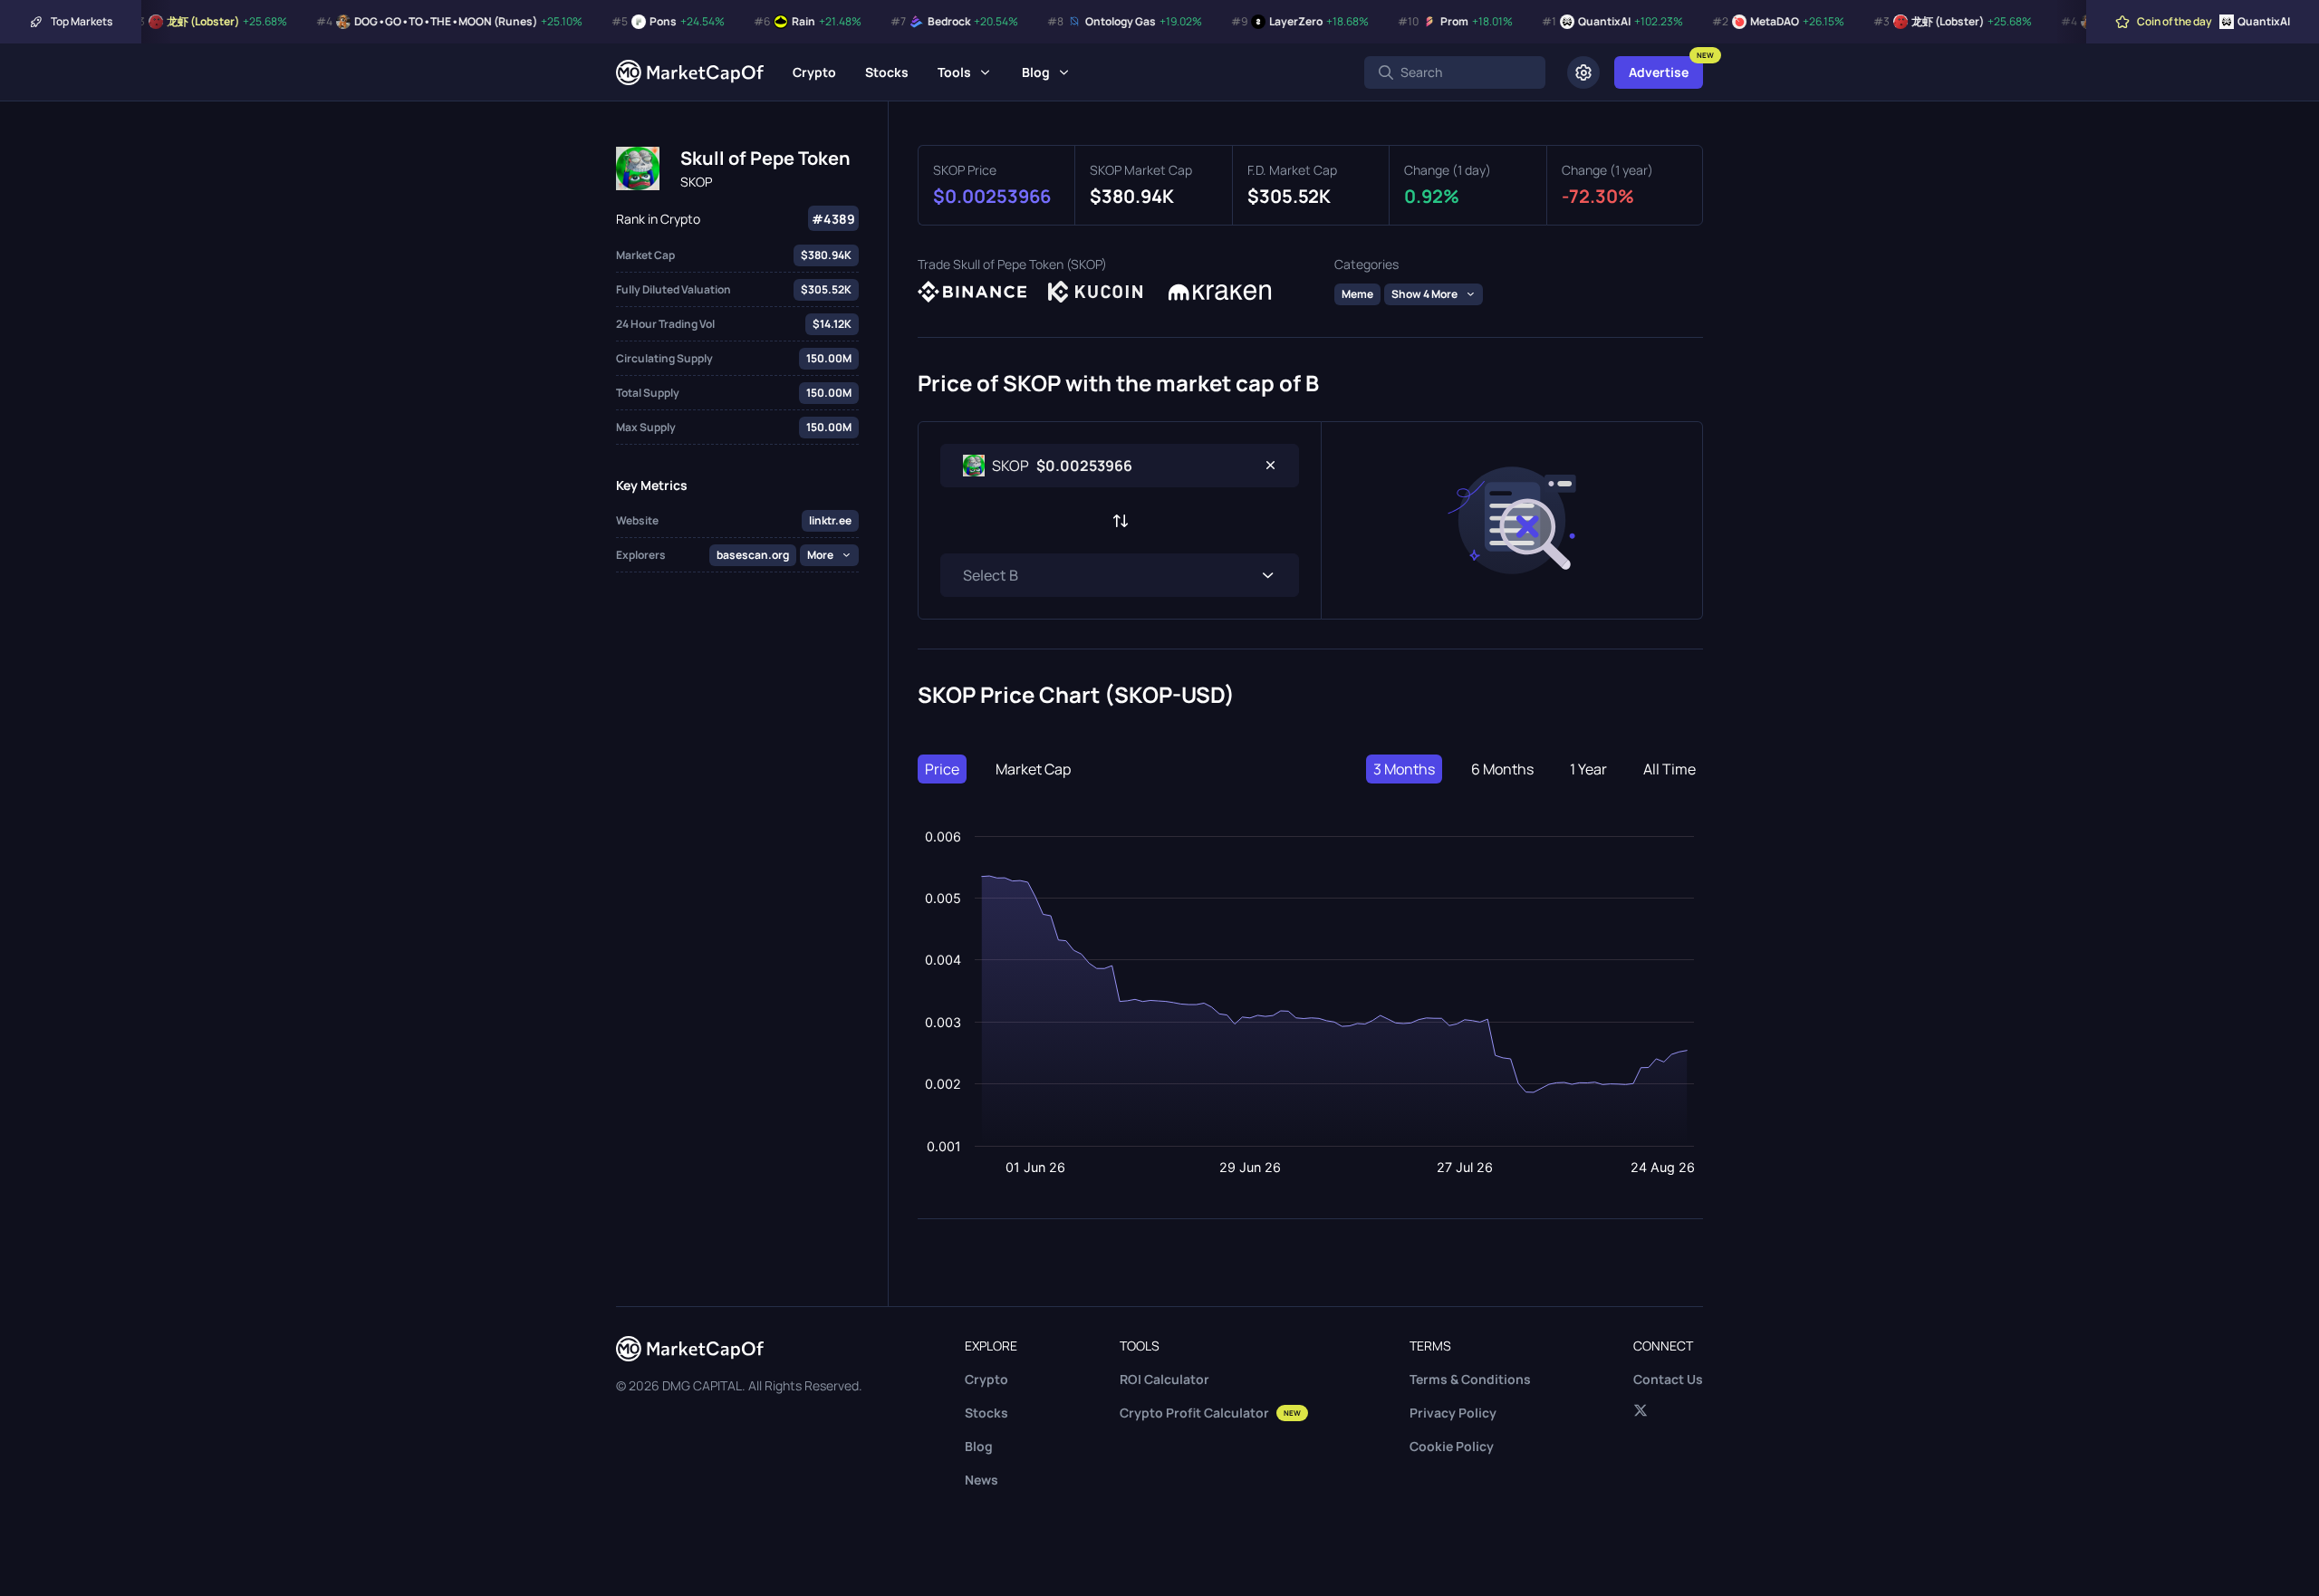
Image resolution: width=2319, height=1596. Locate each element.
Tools (954, 72)
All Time (1669, 769)
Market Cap (1033, 769)
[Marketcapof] (690, 72)
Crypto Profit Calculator (1210, 1413)
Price (942, 769)
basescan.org (753, 555)
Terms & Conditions (1470, 1379)
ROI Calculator (1164, 1379)
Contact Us (1668, 1379)
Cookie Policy (1452, 1446)
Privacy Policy (1453, 1413)
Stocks (887, 72)
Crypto (814, 72)
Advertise (1659, 72)
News (981, 1480)
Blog (1036, 72)
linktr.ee (830, 520)
